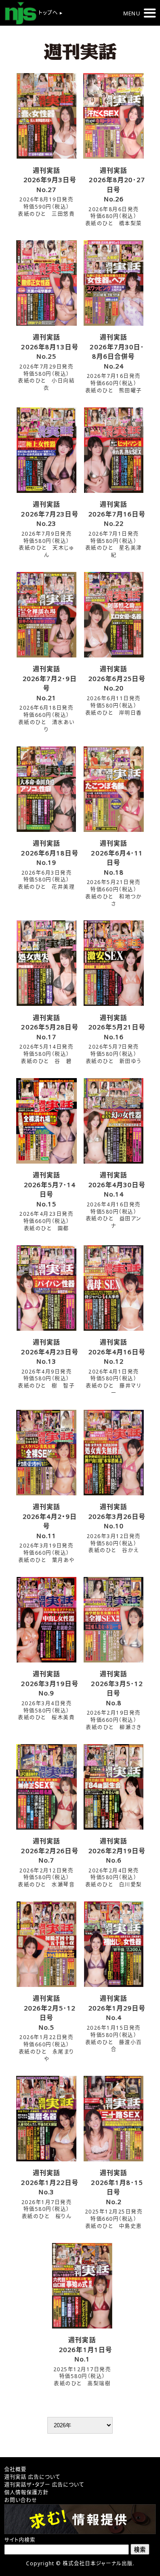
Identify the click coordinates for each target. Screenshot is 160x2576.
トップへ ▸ (50, 13)
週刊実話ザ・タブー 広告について (44, 2485)
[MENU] (150, 13)
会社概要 (15, 2469)
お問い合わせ (21, 2500)
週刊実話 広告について (32, 2477)
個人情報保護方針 (26, 2492)
